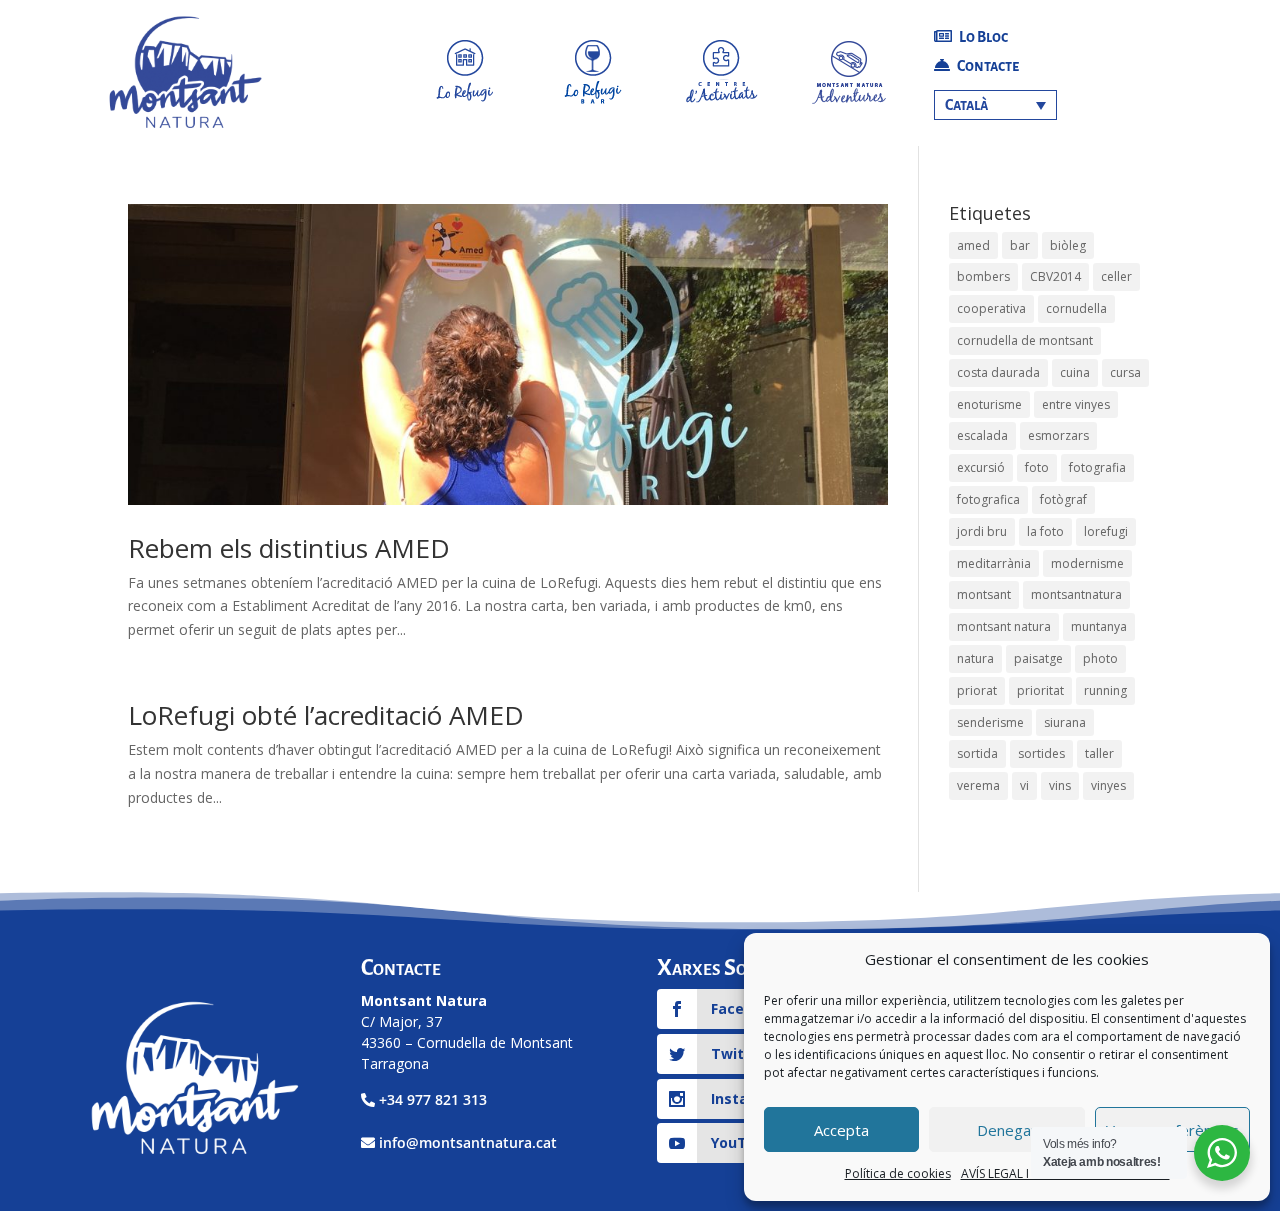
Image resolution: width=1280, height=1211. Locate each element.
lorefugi (1106, 531)
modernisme (1087, 563)
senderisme (990, 722)
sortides (1041, 753)
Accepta (841, 1130)
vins (1060, 785)
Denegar (1007, 1130)
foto (1037, 467)
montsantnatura (1076, 594)
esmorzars (1058, 435)
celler (1116, 276)
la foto (1045, 531)
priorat (977, 690)
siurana (1065, 722)
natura (975, 658)
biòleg (1068, 245)
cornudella (1076, 308)
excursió (981, 467)
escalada (982, 435)
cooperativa (991, 308)
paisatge (1038, 658)
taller (1099, 753)
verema (978, 785)
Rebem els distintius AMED (289, 548)
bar (1020, 245)
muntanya (1099, 626)
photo (1100, 658)
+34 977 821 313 (433, 1099)
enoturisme (989, 404)
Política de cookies (898, 1173)
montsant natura (1004, 626)
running (1105, 690)
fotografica (988, 499)
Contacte (987, 66)
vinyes (1108, 785)
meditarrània (994, 563)
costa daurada (998, 372)
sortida (977, 753)
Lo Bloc (982, 37)
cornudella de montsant (1025, 340)
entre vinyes (1076, 404)
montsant (984, 594)
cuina (1075, 372)
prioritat (1040, 690)
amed (973, 245)
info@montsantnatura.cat (468, 1142)
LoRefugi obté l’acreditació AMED (326, 715)
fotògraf (1063, 499)
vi (1024, 785)
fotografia (1097, 467)
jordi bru (982, 531)
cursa (1125, 372)
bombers (983, 276)
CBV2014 (1055, 276)
